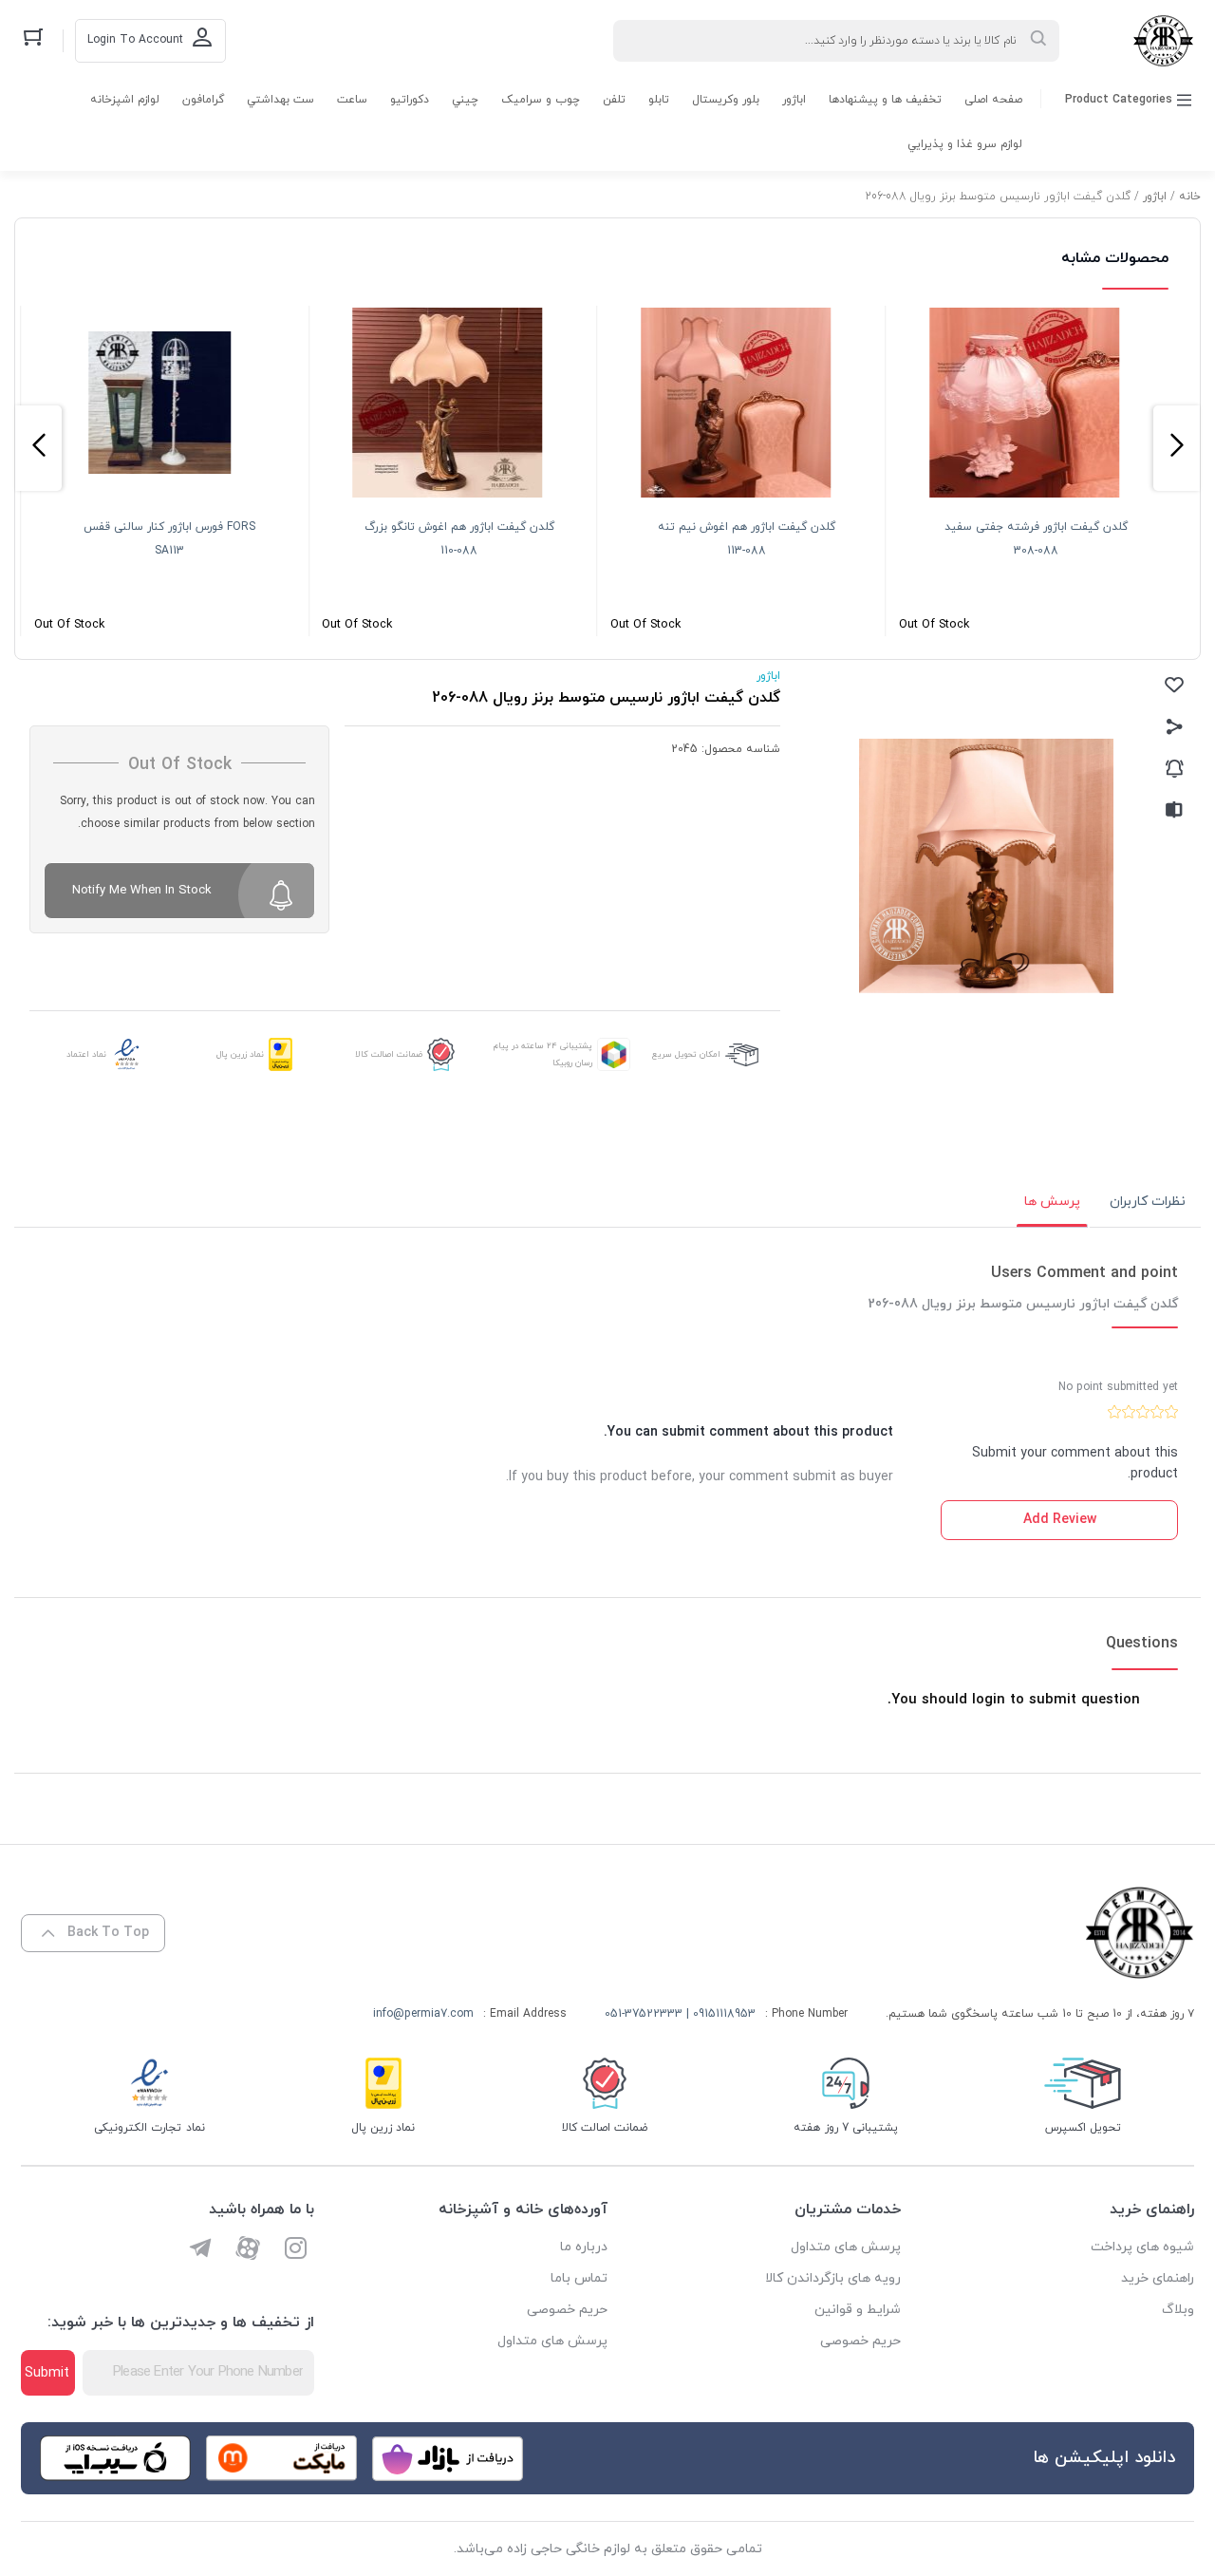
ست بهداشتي (280, 100)
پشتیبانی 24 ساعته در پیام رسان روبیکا (543, 1054)
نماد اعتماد (86, 1054)
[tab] (1148, 1202)
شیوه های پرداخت (1142, 2247)
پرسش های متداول (846, 2247)
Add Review (1060, 1520)
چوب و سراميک (541, 100)
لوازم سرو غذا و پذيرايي (965, 144)
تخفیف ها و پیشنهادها (885, 100)
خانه (1190, 197)
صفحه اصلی (993, 100)
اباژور (794, 100)
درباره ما (584, 2247)
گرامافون (203, 100)
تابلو (659, 100)
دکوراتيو (410, 100)
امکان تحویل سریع (686, 1054)
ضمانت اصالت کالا (389, 1054)
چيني (465, 100)
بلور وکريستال (726, 100)
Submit (47, 2373)
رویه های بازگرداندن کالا (833, 2278)
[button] (1177, 448)
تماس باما (579, 2278)
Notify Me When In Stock (142, 891)
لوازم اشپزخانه (125, 100)
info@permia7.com (423, 2014)
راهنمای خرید (1158, 2278)
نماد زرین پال (240, 1054)
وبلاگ (1178, 2310)
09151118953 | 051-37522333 (680, 2014)
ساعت (352, 100)
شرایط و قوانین (858, 2310)
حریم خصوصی (860, 2341)
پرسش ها (1052, 1202)
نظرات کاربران (1148, 1202)
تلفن (614, 100)
